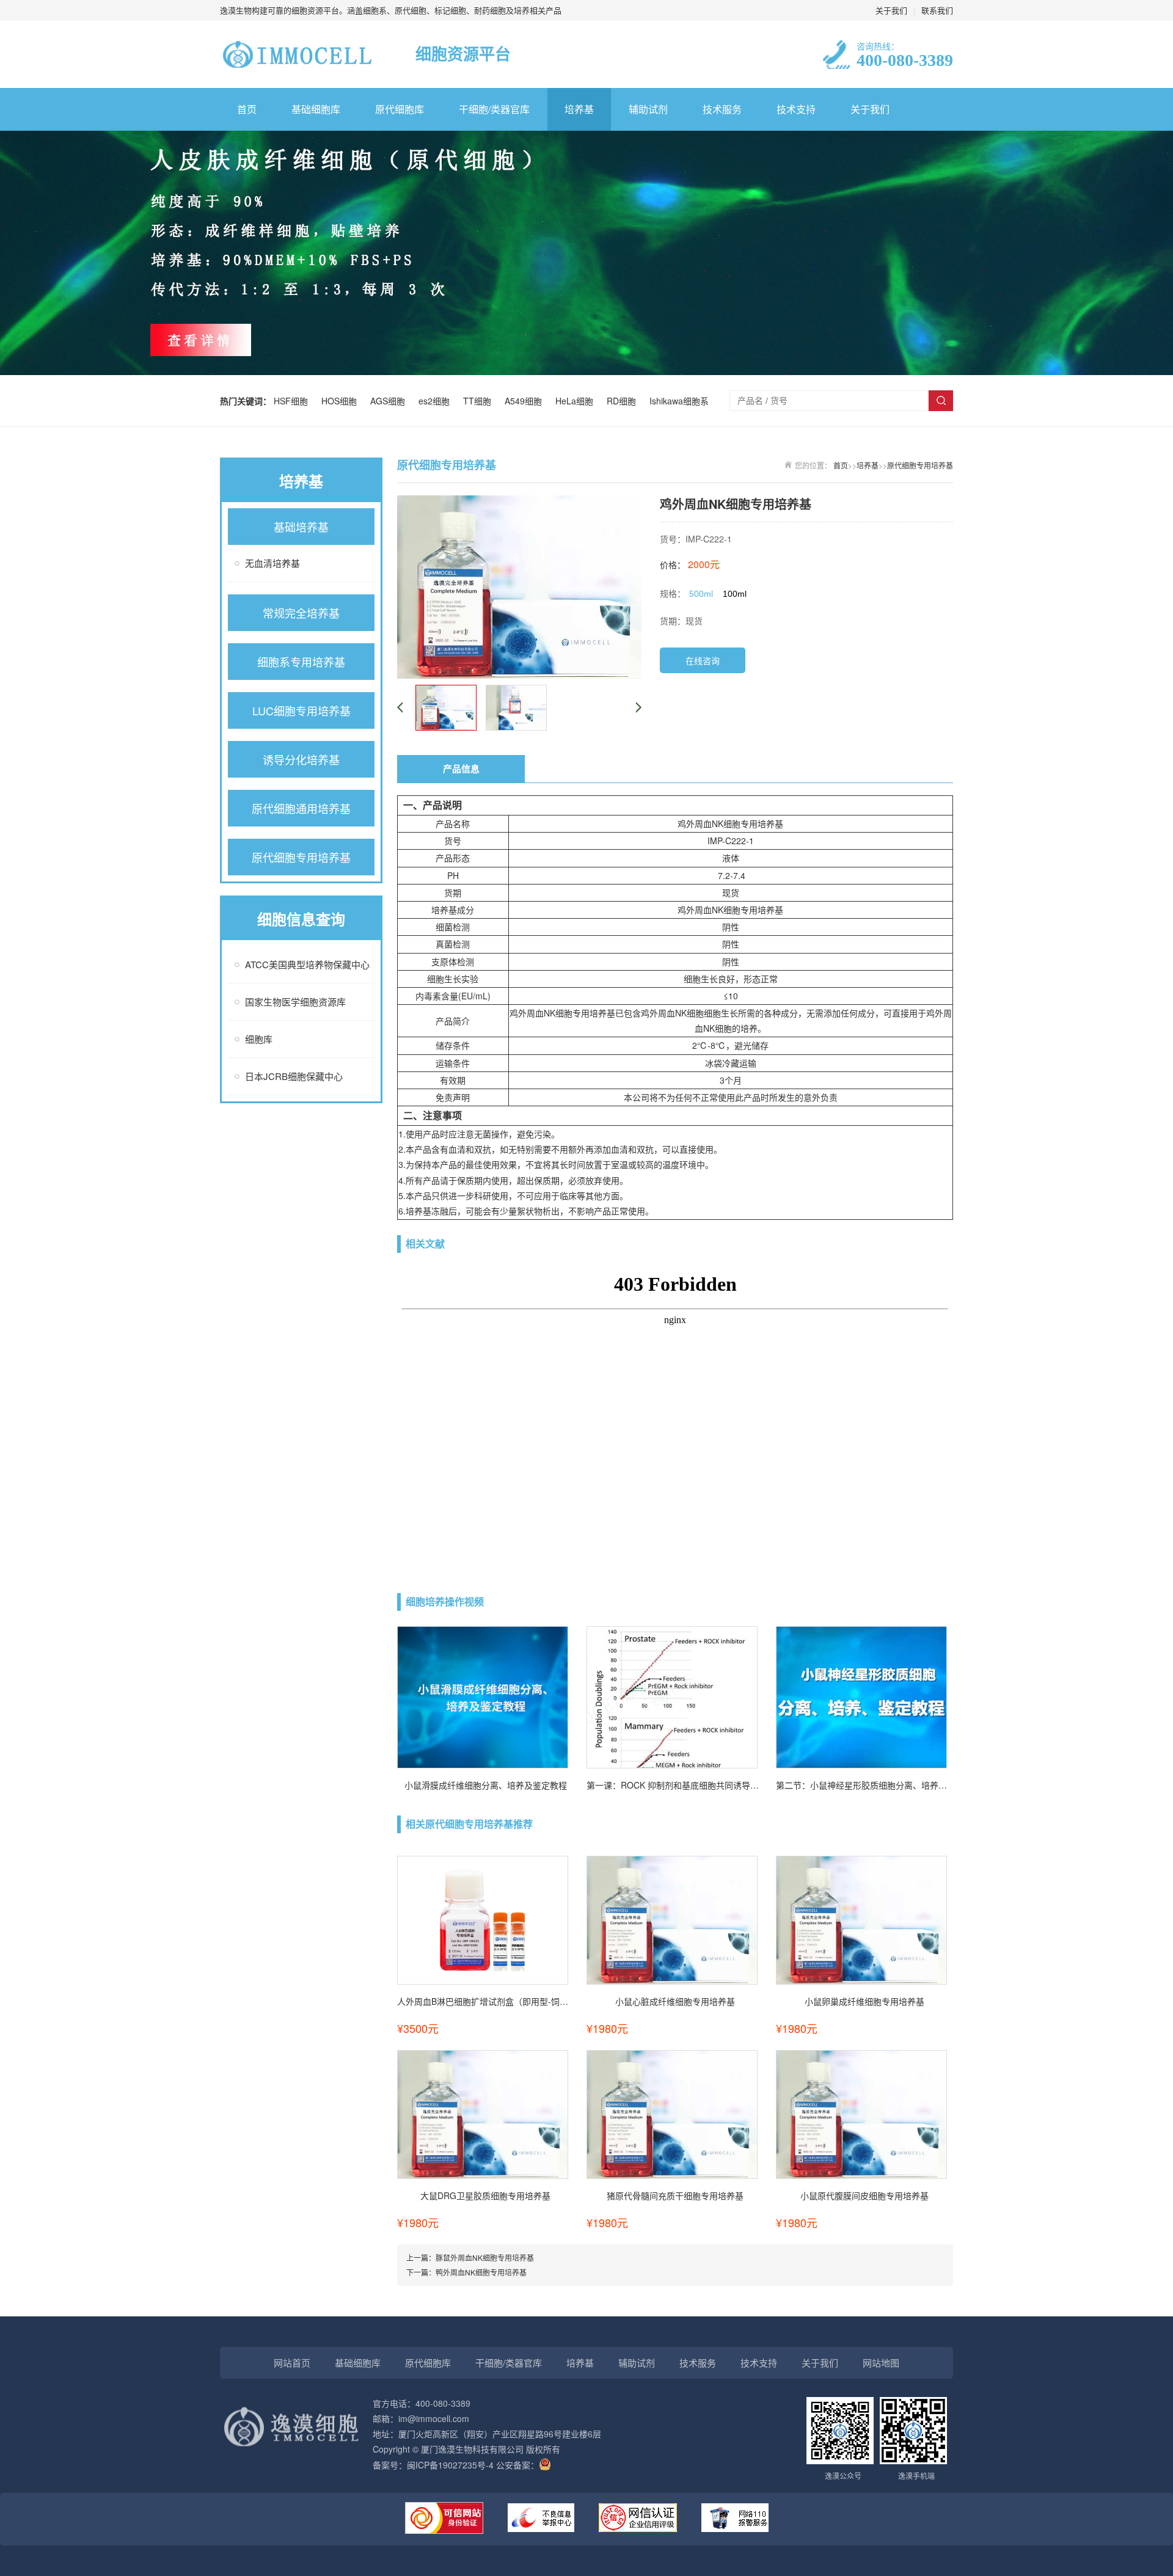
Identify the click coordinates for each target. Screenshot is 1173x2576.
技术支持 (796, 109)
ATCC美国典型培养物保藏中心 (307, 964)
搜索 (941, 401)
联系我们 (937, 10)
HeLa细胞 (577, 401)
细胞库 (259, 1039)
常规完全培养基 (301, 613)
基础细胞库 (316, 109)
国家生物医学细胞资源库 (295, 1002)
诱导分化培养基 (301, 759)
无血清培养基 (272, 563)
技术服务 (722, 109)
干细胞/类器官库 (494, 109)
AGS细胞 (390, 401)
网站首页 (292, 2363)
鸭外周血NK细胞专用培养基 (481, 2272)
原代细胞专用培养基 (301, 857)
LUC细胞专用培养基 (301, 710)
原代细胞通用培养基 (301, 808)
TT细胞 (480, 401)
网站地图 (881, 2363)
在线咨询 (703, 660)
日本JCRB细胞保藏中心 (294, 1076)
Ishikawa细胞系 (679, 401)
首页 (247, 109)
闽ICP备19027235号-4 (450, 2465)
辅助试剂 (648, 109)
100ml (735, 594)
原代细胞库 (400, 109)
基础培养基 (301, 527)
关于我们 (891, 10)
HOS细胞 (342, 401)
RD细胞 (624, 401)
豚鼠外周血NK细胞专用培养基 (485, 2257)
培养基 (579, 109)
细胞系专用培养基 (301, 662)
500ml (701, 594)
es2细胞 (437, 401)
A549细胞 (526, 401)
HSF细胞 (293, 401)
